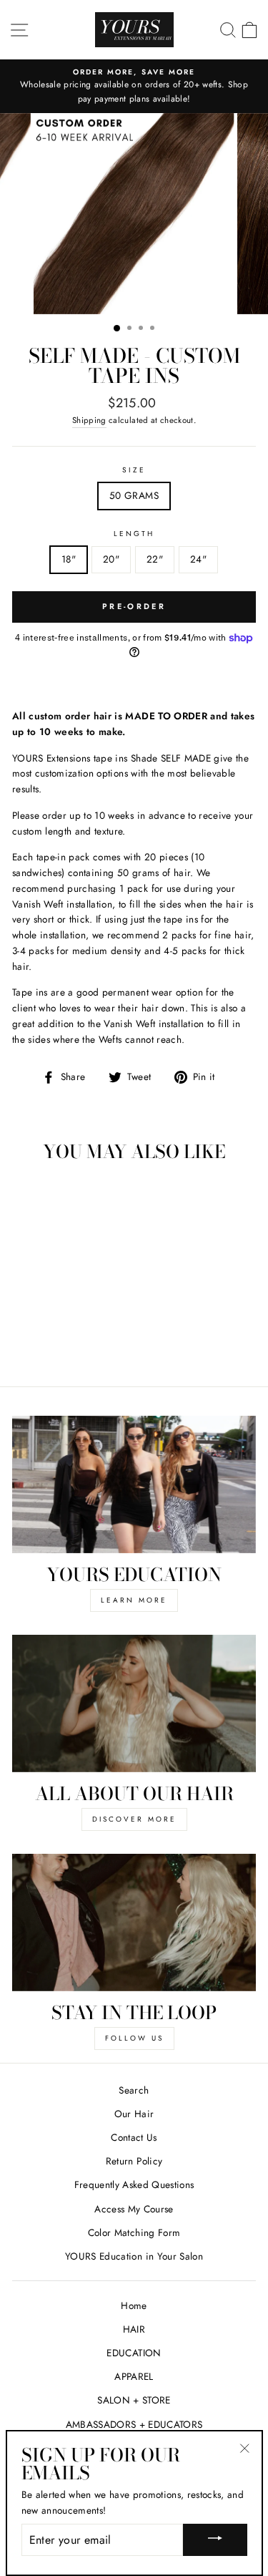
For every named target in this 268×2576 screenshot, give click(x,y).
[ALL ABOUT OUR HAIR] (134, 1703)
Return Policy (134, 2161)
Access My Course (134, 2209)
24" (198, 559)
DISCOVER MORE (134, 1819)
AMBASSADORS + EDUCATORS (134, 2424)
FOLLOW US (134, 2038)
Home (134, 2305)
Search (134, 2090)
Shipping (89, 420)
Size (134, 470)
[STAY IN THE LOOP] (134, 1923)
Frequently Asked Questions (134, 2184)
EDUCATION (134, 2353)
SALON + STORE (134, 2400)
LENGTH (134, 534)
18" (69, 559)
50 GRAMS (134, 495)
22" (155, 559)
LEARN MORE (134, 1600)
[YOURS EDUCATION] (134, 1484)
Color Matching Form (134, 2232)
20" (111, 559)
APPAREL (134, 2376)
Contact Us (134, 2137)
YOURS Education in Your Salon (134, 2256)
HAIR (134, 2329)
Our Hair (134, 2114)
